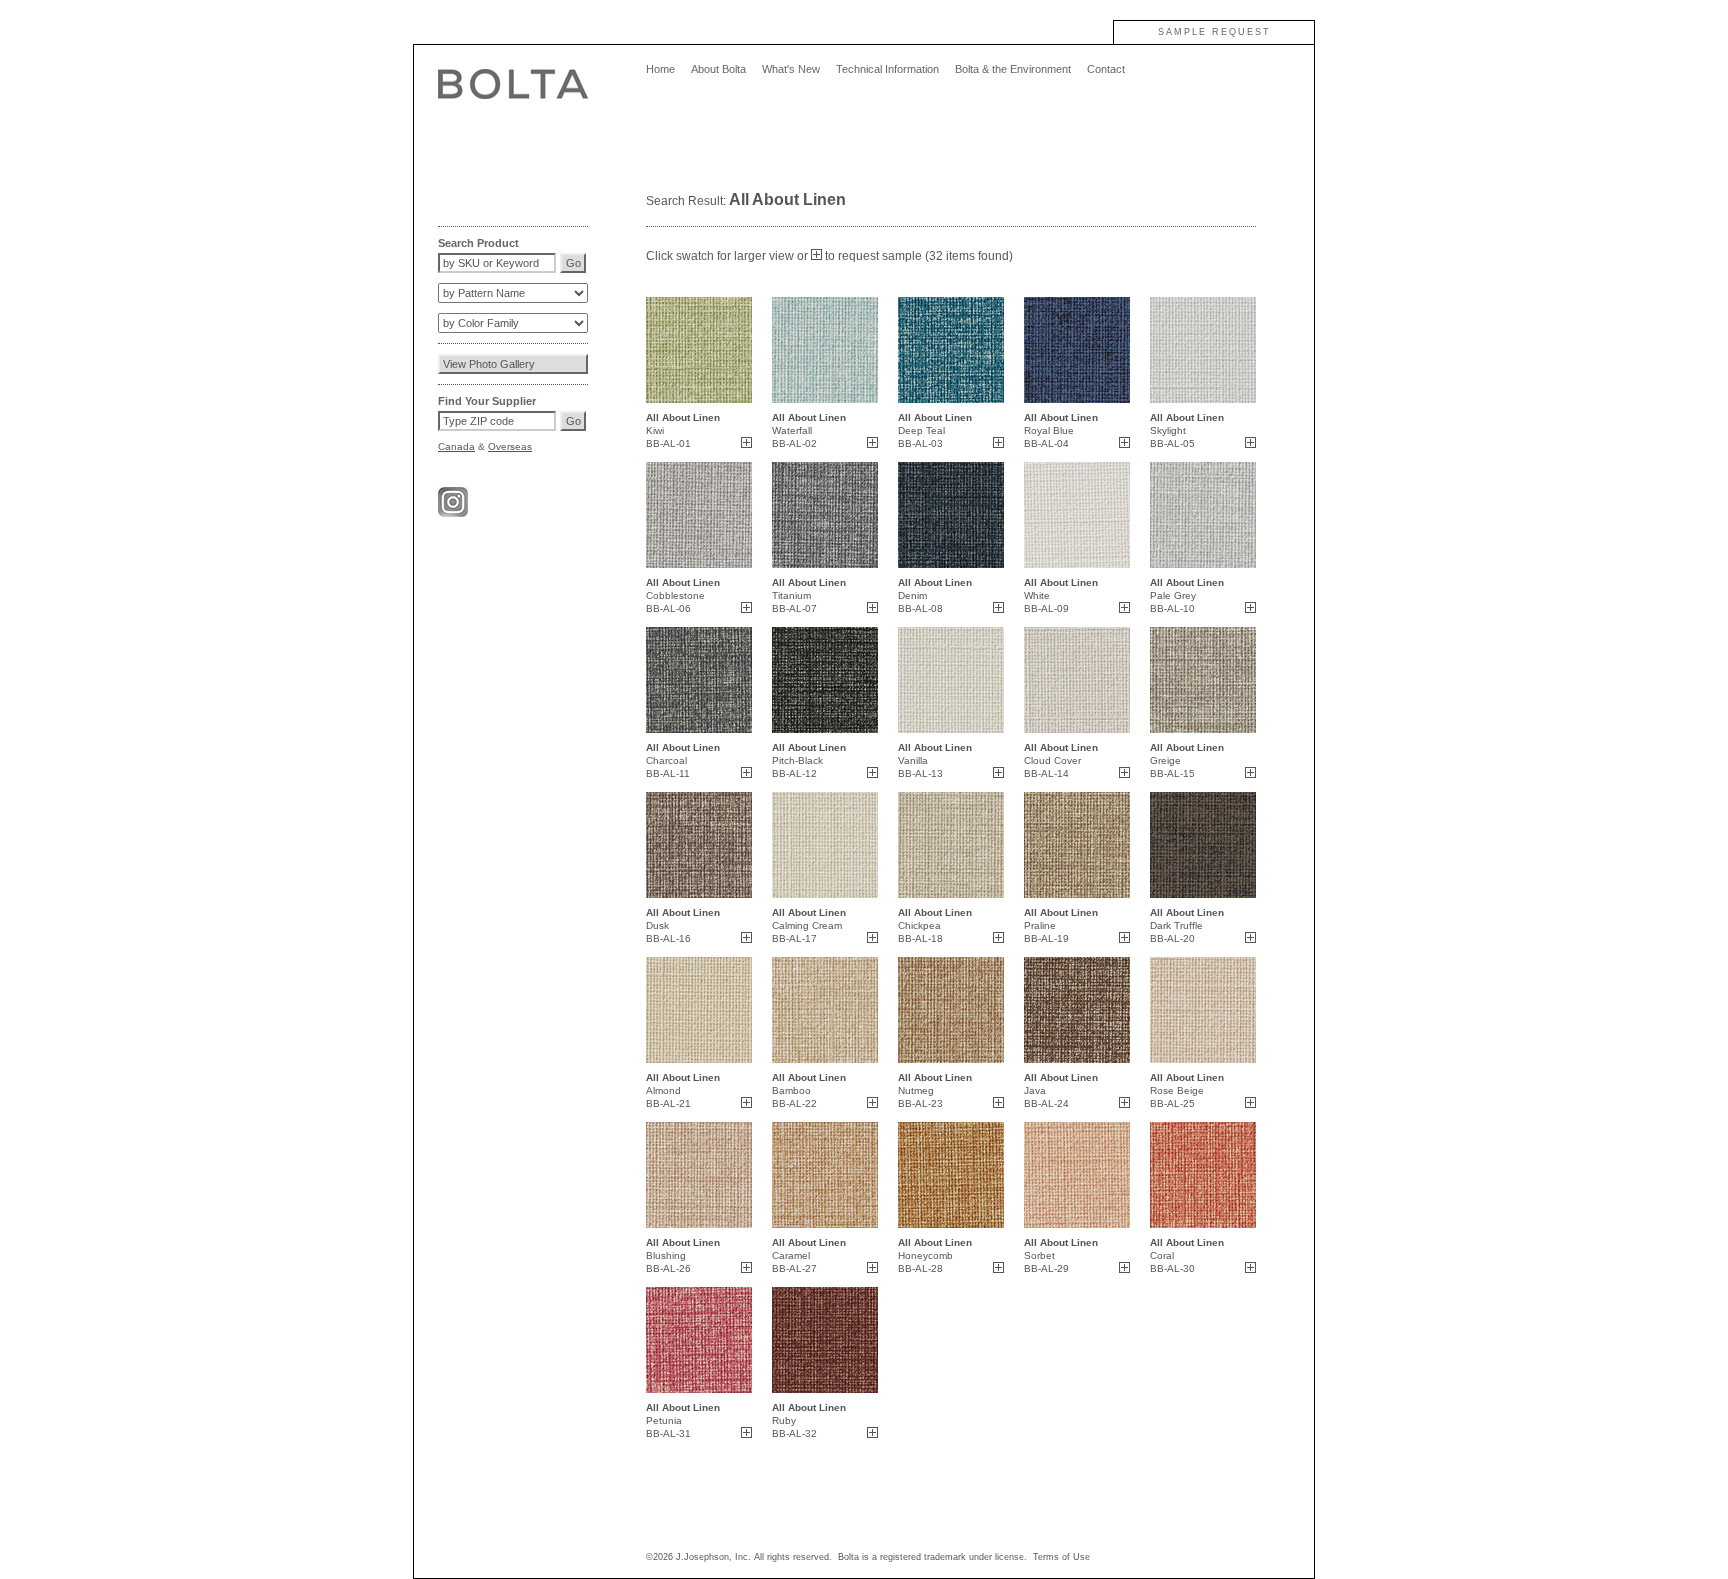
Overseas (510, 446)
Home (660, 69)
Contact (1106, 69)
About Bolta (718, 69)
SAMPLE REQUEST (1214, 32)
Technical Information (887, 69)
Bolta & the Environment (1013, 69)
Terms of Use (1061, 1557)
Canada (456, 446)
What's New (791, 69)
